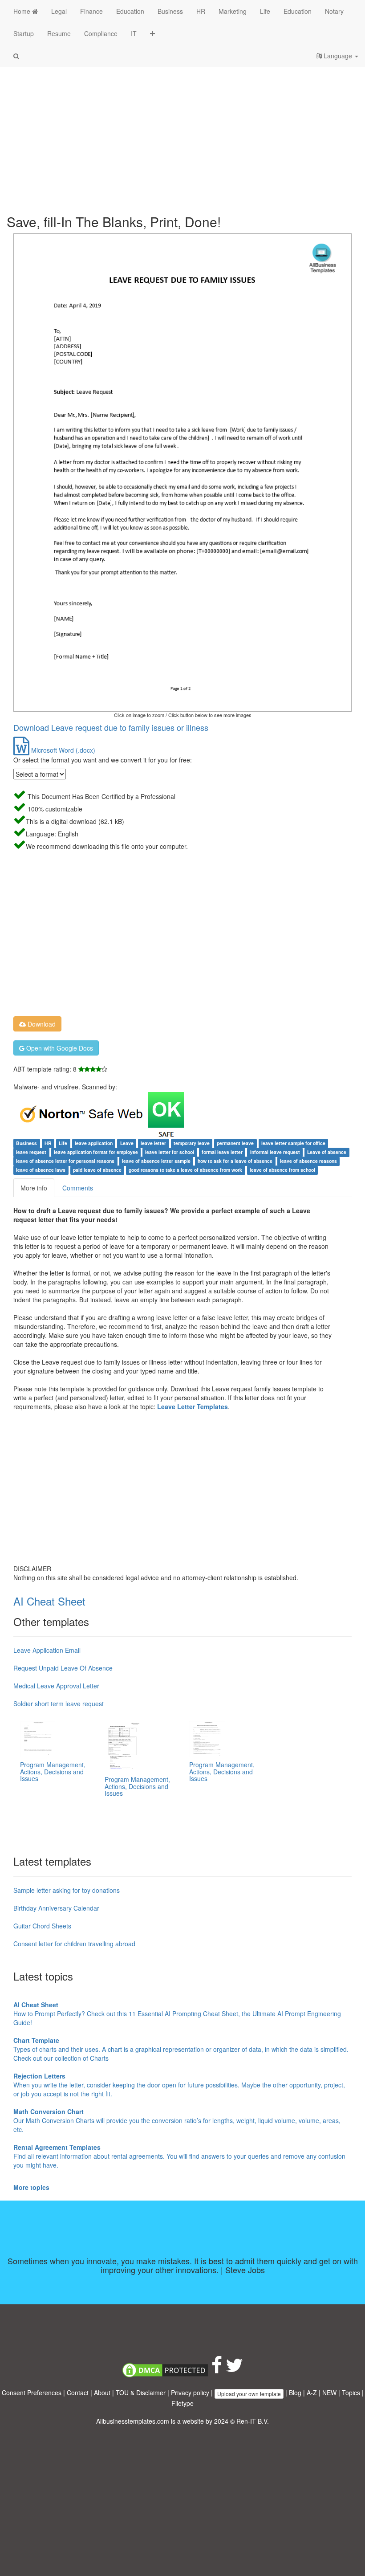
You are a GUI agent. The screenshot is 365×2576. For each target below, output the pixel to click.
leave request (31, 1152)
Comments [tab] (78, 1188)
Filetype (182, 2403)
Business (170, 11)
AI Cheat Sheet (49, 1601)
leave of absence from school (282, 1170)
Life (265, 11)
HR (201, 11)
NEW (329, 2393)
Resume (59, 33)
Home (23, 11)
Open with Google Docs (59, 1048)
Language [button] (338, 56)
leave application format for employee (96, 1152)
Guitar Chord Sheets (42, 1926)
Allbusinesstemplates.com (133, 2421)
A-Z (312, 2393)
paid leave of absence (97, 1170)
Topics (351, 2393)
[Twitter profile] (234, 2369)
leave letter (153, 1143)
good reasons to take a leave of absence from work (185, 1170)
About (102, 2393)
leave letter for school (170, 1152)
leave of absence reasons (308, 1161)
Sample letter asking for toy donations (67, 1890)
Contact (78, 2393)
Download (41, 1024)
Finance (91, 11)
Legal (59, 11)
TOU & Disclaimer (141, 2393)
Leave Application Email (47, 1650)
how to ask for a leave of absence (235, 1161)
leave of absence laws (41, 1170)
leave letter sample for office (293, 1143)
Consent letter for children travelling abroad (74, 1944)
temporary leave (192, 1143)
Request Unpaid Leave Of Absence (63, 1668)
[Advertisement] (182, 134)
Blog (295, 2393)
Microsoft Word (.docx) (62, 750)
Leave (127, 1143)
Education (130, 11)
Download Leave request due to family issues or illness (111, 727)
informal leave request (275, 1152)
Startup (24, 33)
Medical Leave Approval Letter (56, 1686)
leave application (94, 1143)
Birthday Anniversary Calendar (56, 1908)
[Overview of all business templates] (152, 33)
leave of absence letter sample (156, 1161)
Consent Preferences (32, 2393)
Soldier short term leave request (59, 1704)
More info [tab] (34, 1188)
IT (134, 33)
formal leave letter (222, 1152)
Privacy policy (190, 2393)
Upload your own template (249, 2394)
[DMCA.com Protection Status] (165, 2369)
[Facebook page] (217, 2369)
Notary (334, 11)
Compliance (101, 33)
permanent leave (235, 1143)
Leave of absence (327, 1152)
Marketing (233, 11)
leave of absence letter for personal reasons (65, 1161)
